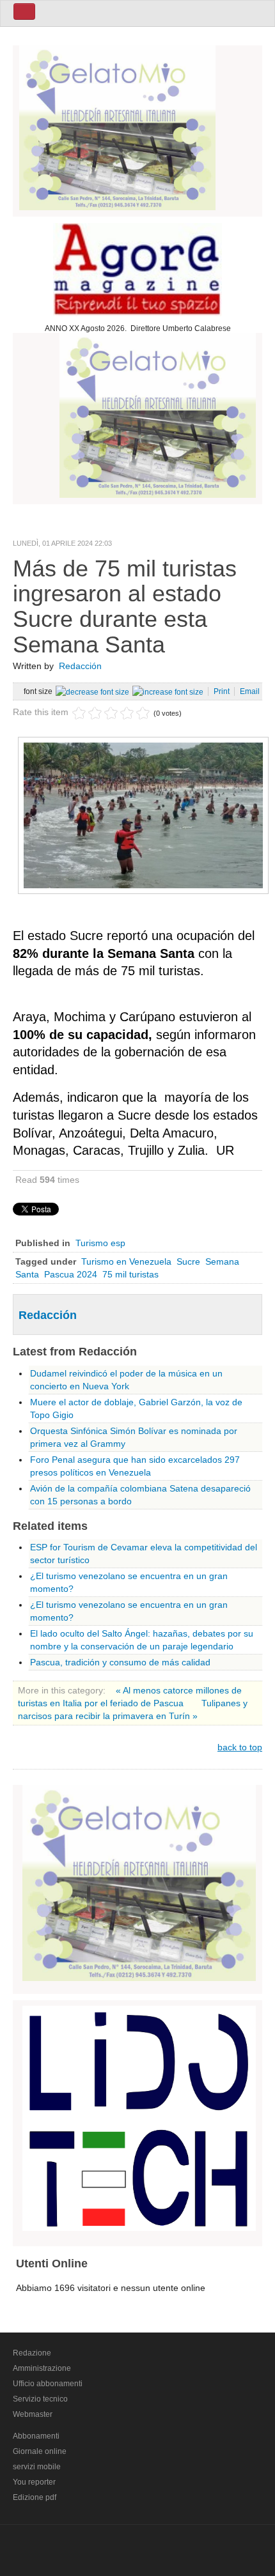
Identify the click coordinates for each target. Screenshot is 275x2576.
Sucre (188, 1261)
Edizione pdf (35, 2497)
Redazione (32, 2353)
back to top (240, 1747)
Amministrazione (42, 2368)
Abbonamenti (36, 2436)
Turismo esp (100, 1243)
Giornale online (40, 2451)
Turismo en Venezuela (126, 1261)
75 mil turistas (130, 1274)
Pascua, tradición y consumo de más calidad (120, 1662)
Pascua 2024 (71, 1274)
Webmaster (33, 2414)
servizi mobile (37, 2467)
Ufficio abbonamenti (48, 2384)
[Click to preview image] (143, 815)
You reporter (34, 2482)
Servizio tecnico (40, 2399)
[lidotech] (139, 2116)
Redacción (80, 666)
